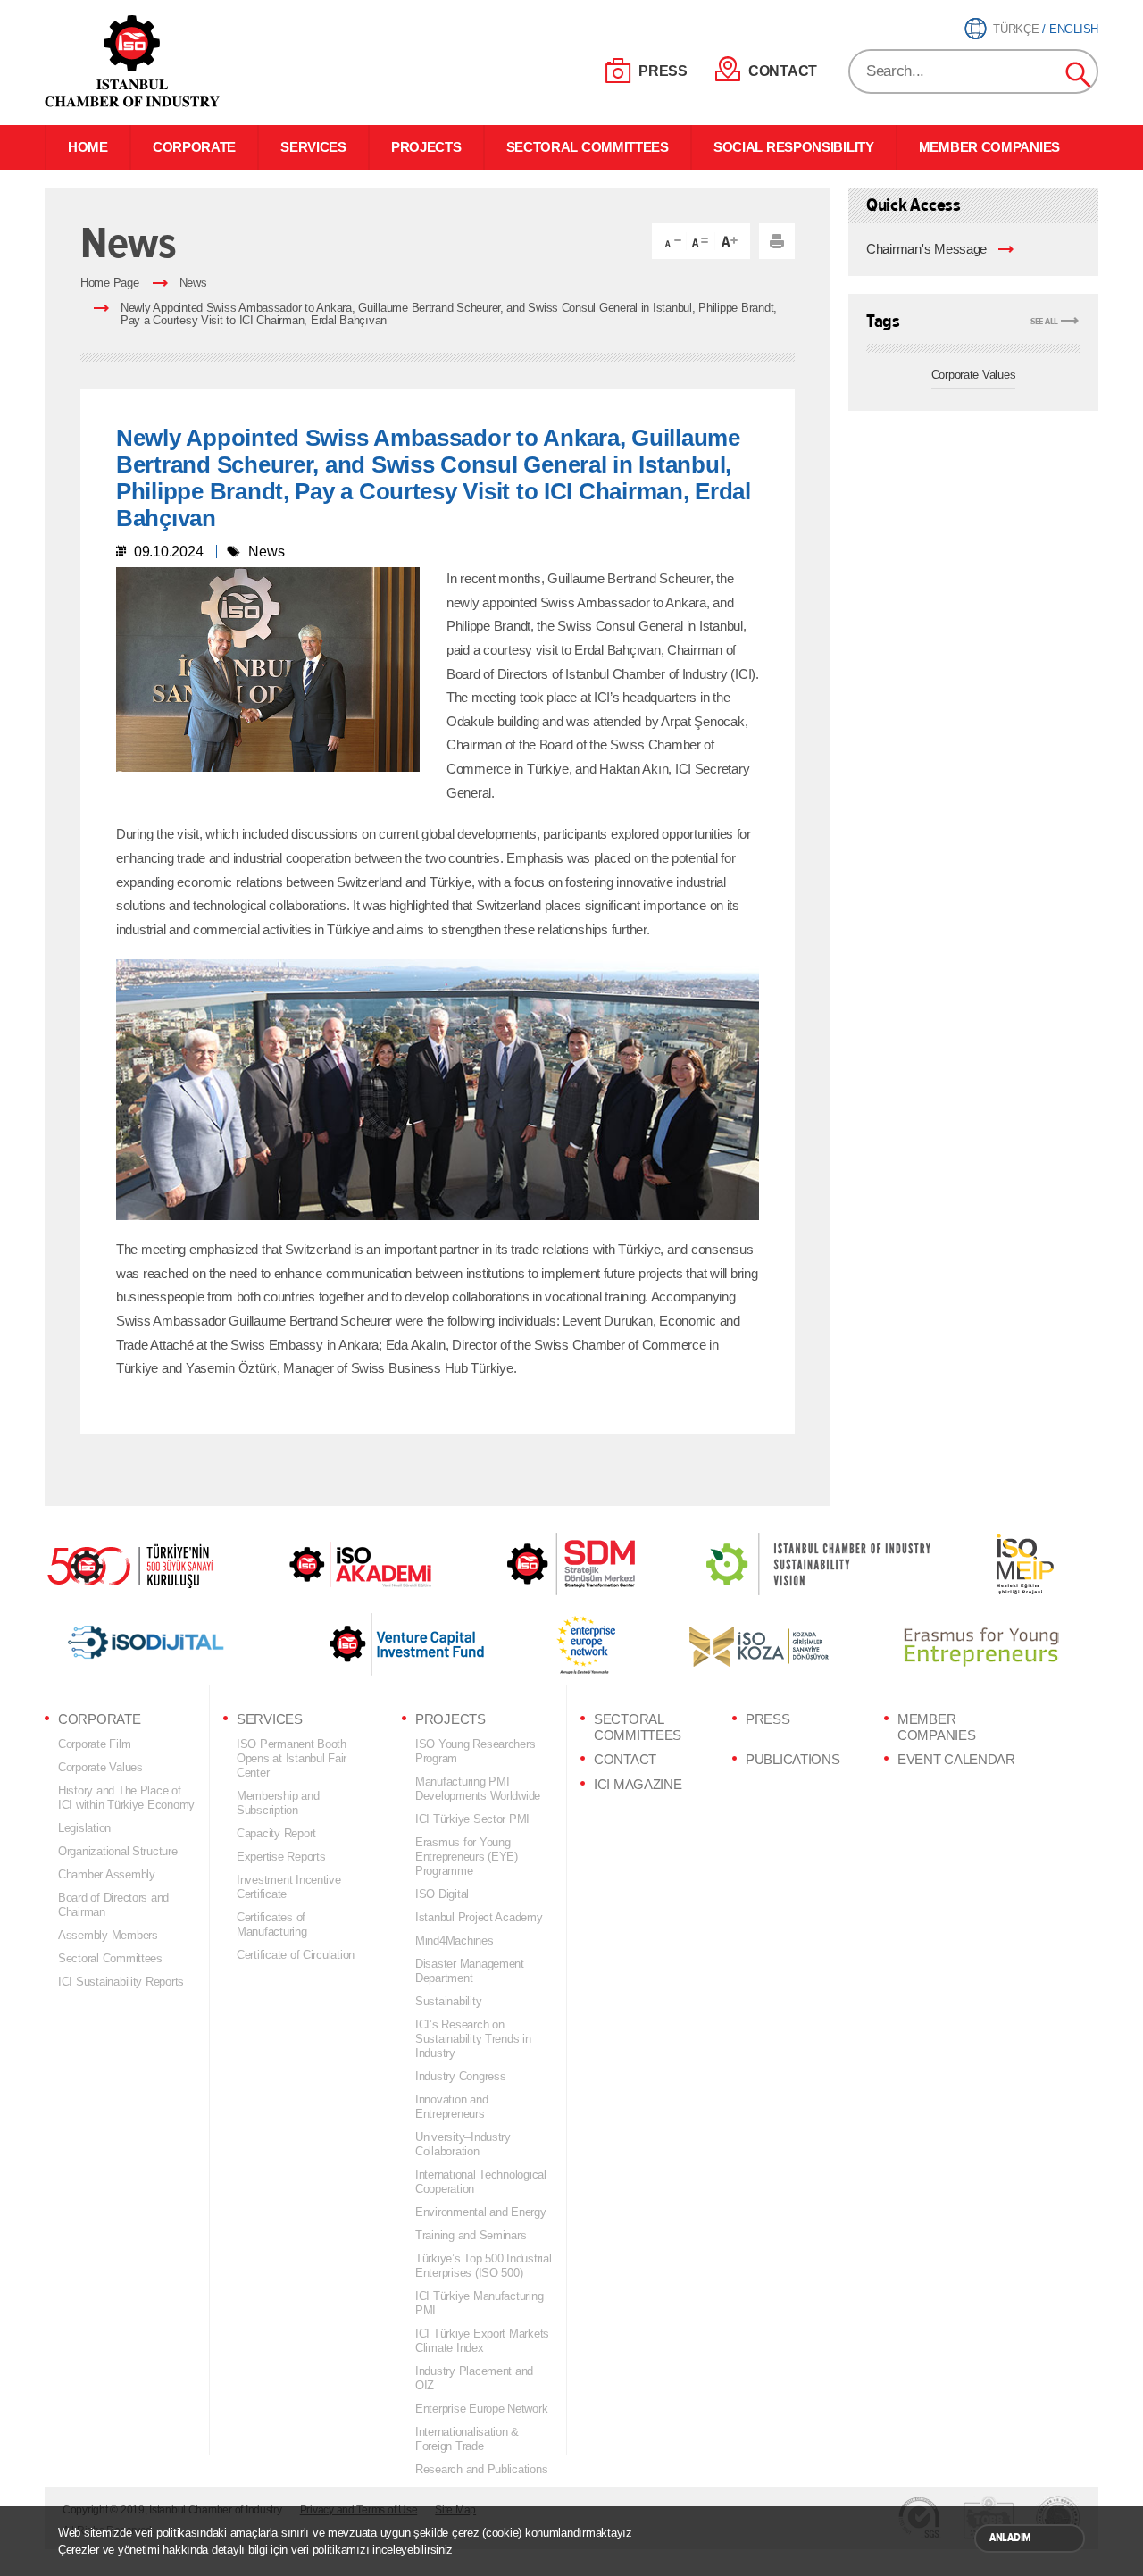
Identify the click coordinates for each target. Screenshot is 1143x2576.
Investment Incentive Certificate (289, 1887)
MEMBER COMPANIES (989, 147)
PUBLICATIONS (793, 1760)
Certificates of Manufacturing (272, 1924)
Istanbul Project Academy (479, 1917)
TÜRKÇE (1016, 29)
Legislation (84, 1828)
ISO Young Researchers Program (475, 1751)
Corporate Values (974, 375)
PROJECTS (426, 147)
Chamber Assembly (107, 1874)
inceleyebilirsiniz (413, 2550)
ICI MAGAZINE (638, 1785)
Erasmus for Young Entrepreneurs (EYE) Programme (467, 1857)
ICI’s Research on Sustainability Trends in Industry (473, 2039)
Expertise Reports (281, 1857)
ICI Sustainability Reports (121, 1982)
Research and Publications (481, 2469)
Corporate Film (94, 1744)
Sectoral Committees (110, 1958)
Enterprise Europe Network (481, 2409)
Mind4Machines (455, 1940)
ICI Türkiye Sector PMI (472, 1819)
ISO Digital (442, 1894)
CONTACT (783, 71)
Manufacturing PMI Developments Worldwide (478, 1789)
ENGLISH (1074, 29)
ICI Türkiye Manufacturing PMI (479, 2303)
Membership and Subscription (278, 1803)
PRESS (663, 71)
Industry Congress (460, 2076)
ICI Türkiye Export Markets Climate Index (482, 2341)
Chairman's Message (926, 249)
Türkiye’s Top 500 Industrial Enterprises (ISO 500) (484, 2266)
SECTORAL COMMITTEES (588, 147)
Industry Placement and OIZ (474, 2378)
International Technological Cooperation (481, 2182)
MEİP (993, 1564)
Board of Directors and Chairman (113, 1905)
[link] (535, 1564)
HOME (88, 147)
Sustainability (448, 2001)
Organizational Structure (118, 1851)
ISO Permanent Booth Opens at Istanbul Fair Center (292, 1758)
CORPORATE (194, 147)
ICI (134, 61)
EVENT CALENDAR (956, 1760)
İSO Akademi (338, 1564)
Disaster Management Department (470, 1971)
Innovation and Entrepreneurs (451, 2107)
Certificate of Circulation (296, 1955)
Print (777, 241)
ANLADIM (1010, 2538)
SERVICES (313, 147)
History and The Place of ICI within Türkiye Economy (126, 1798)
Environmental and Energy (481, 2212)
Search (1079, 75)
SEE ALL (1044, 321)
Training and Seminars (471, 2235)
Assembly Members (108, 1935)
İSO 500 (143, 1564)
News (193, 283)
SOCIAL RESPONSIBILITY (794, 147)
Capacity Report (276, 1833)
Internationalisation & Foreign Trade (467, 2439)
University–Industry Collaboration (463, 2144)
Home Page (110, 283)
